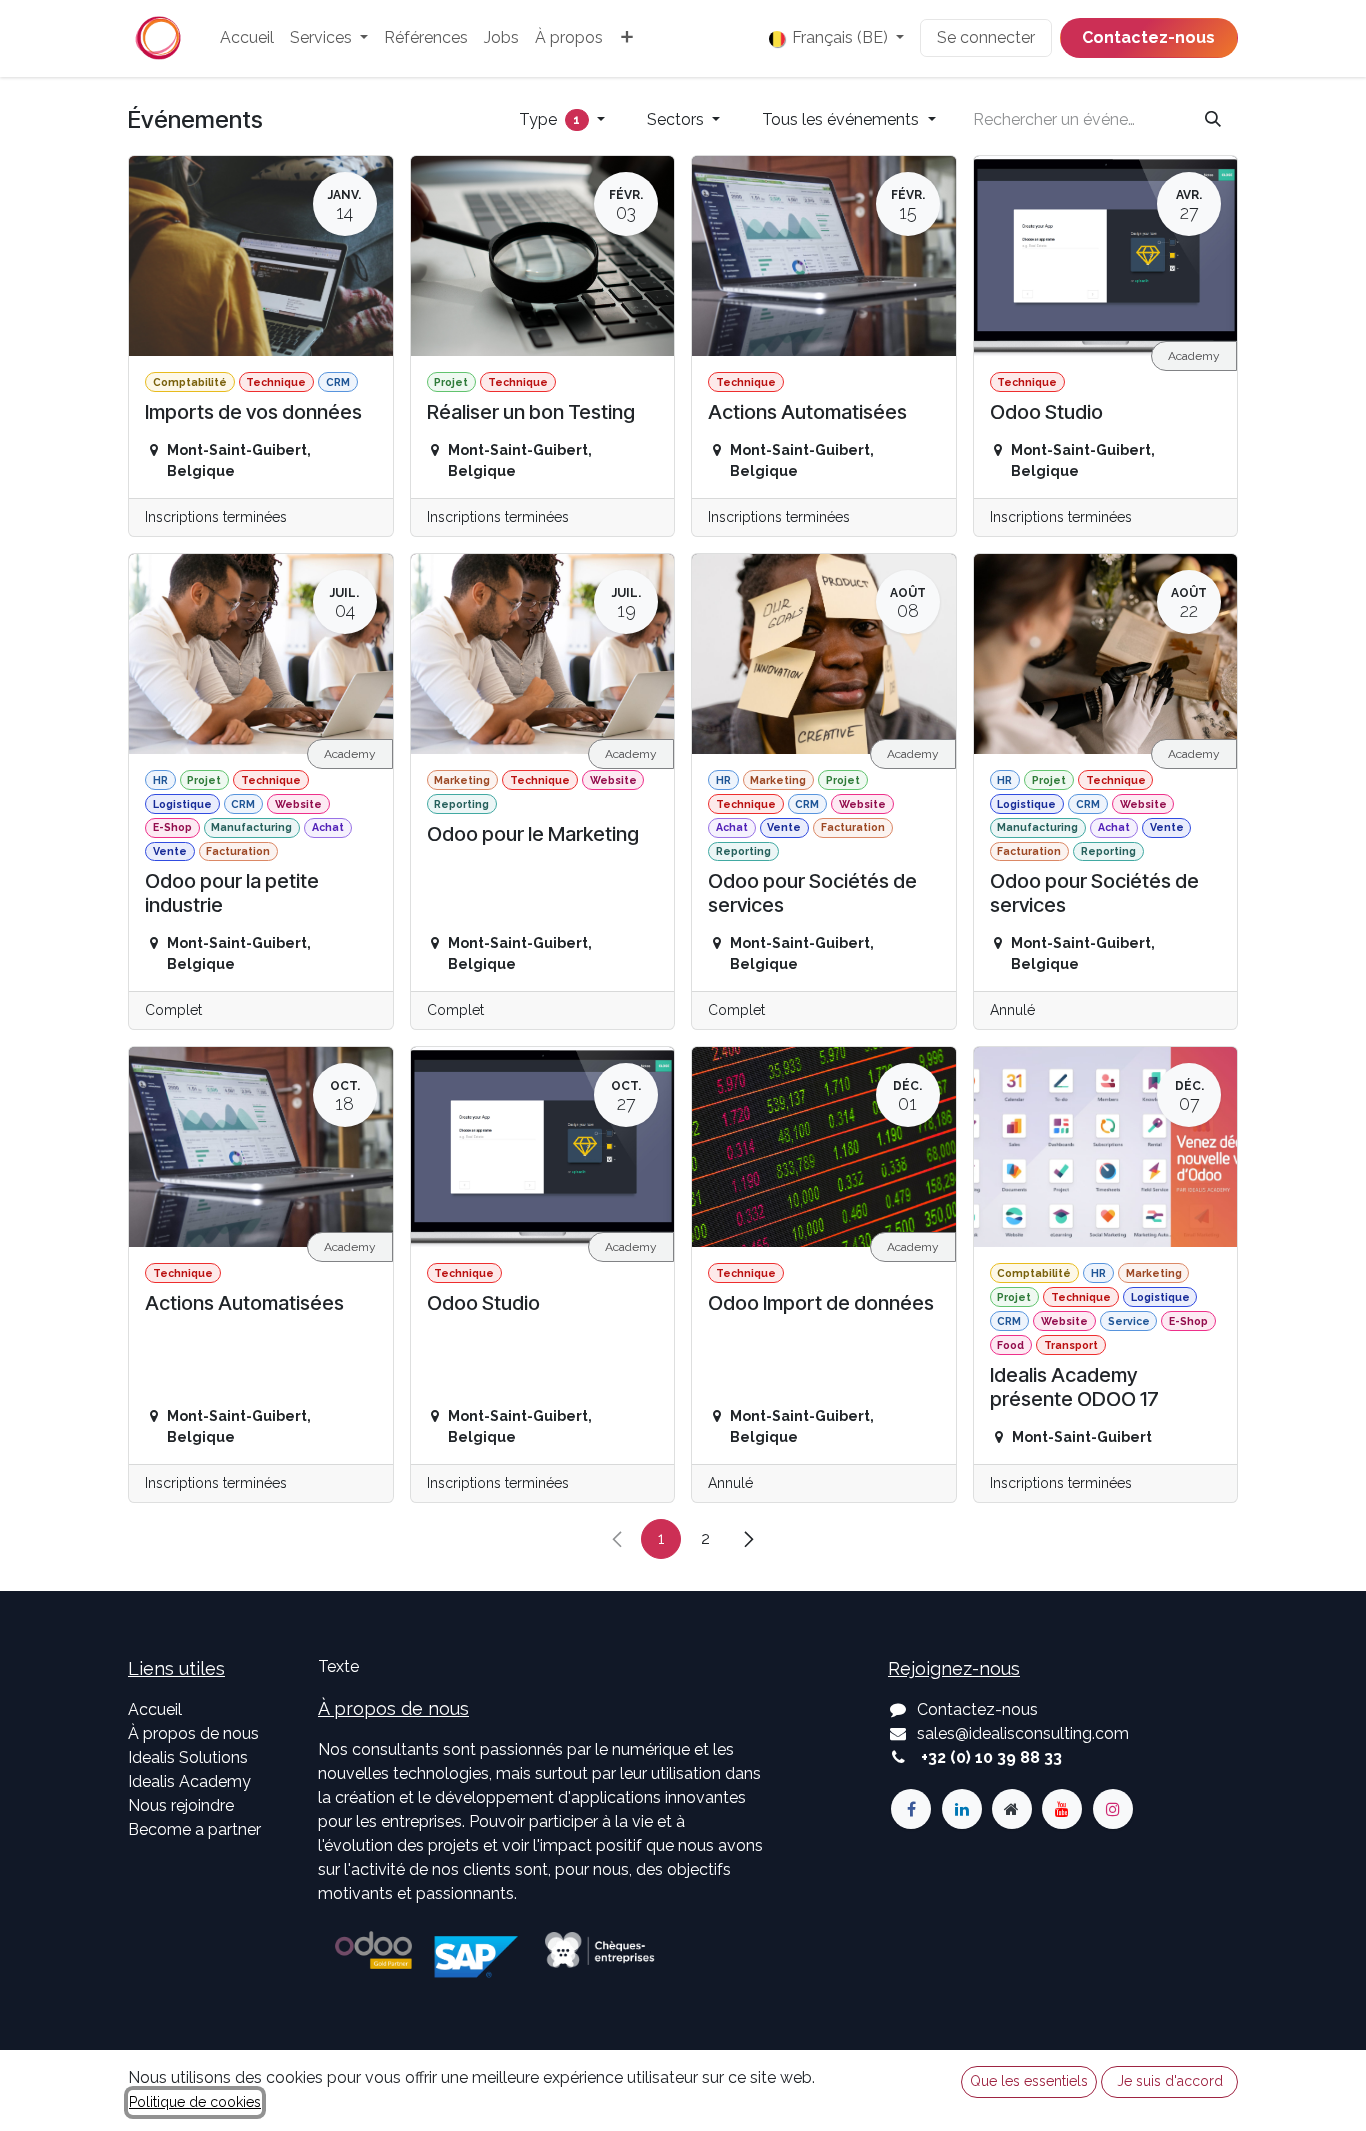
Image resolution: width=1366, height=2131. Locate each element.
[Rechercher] (1213, 120)
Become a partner (194, 1829)
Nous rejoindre (181, 1805)
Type (550, 119)
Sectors (677, 119)
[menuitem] (247, 38)
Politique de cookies (195, 2102)
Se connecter (986, 37)
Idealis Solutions (188, 1757)
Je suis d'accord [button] (1170, 2081)
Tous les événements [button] (842, 119)
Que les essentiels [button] (1029, 2081)
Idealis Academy (189, 1781)
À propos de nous (193, 1733)
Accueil (155, 1709)
